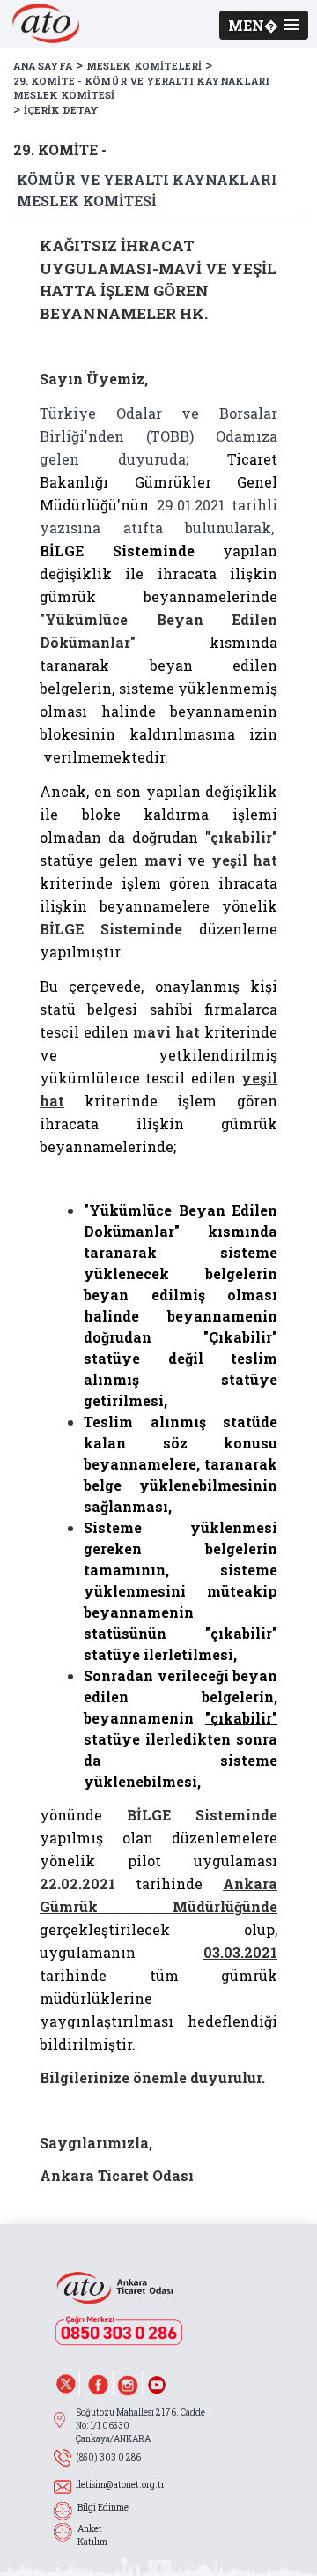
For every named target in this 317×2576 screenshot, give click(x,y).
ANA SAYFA (43, 66)
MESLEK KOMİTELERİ (144, 66)
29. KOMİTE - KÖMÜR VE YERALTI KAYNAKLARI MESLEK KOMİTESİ (141, 88)
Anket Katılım (92, 2535)
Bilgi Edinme (103, 2508)
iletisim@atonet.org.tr (120, 2485)
